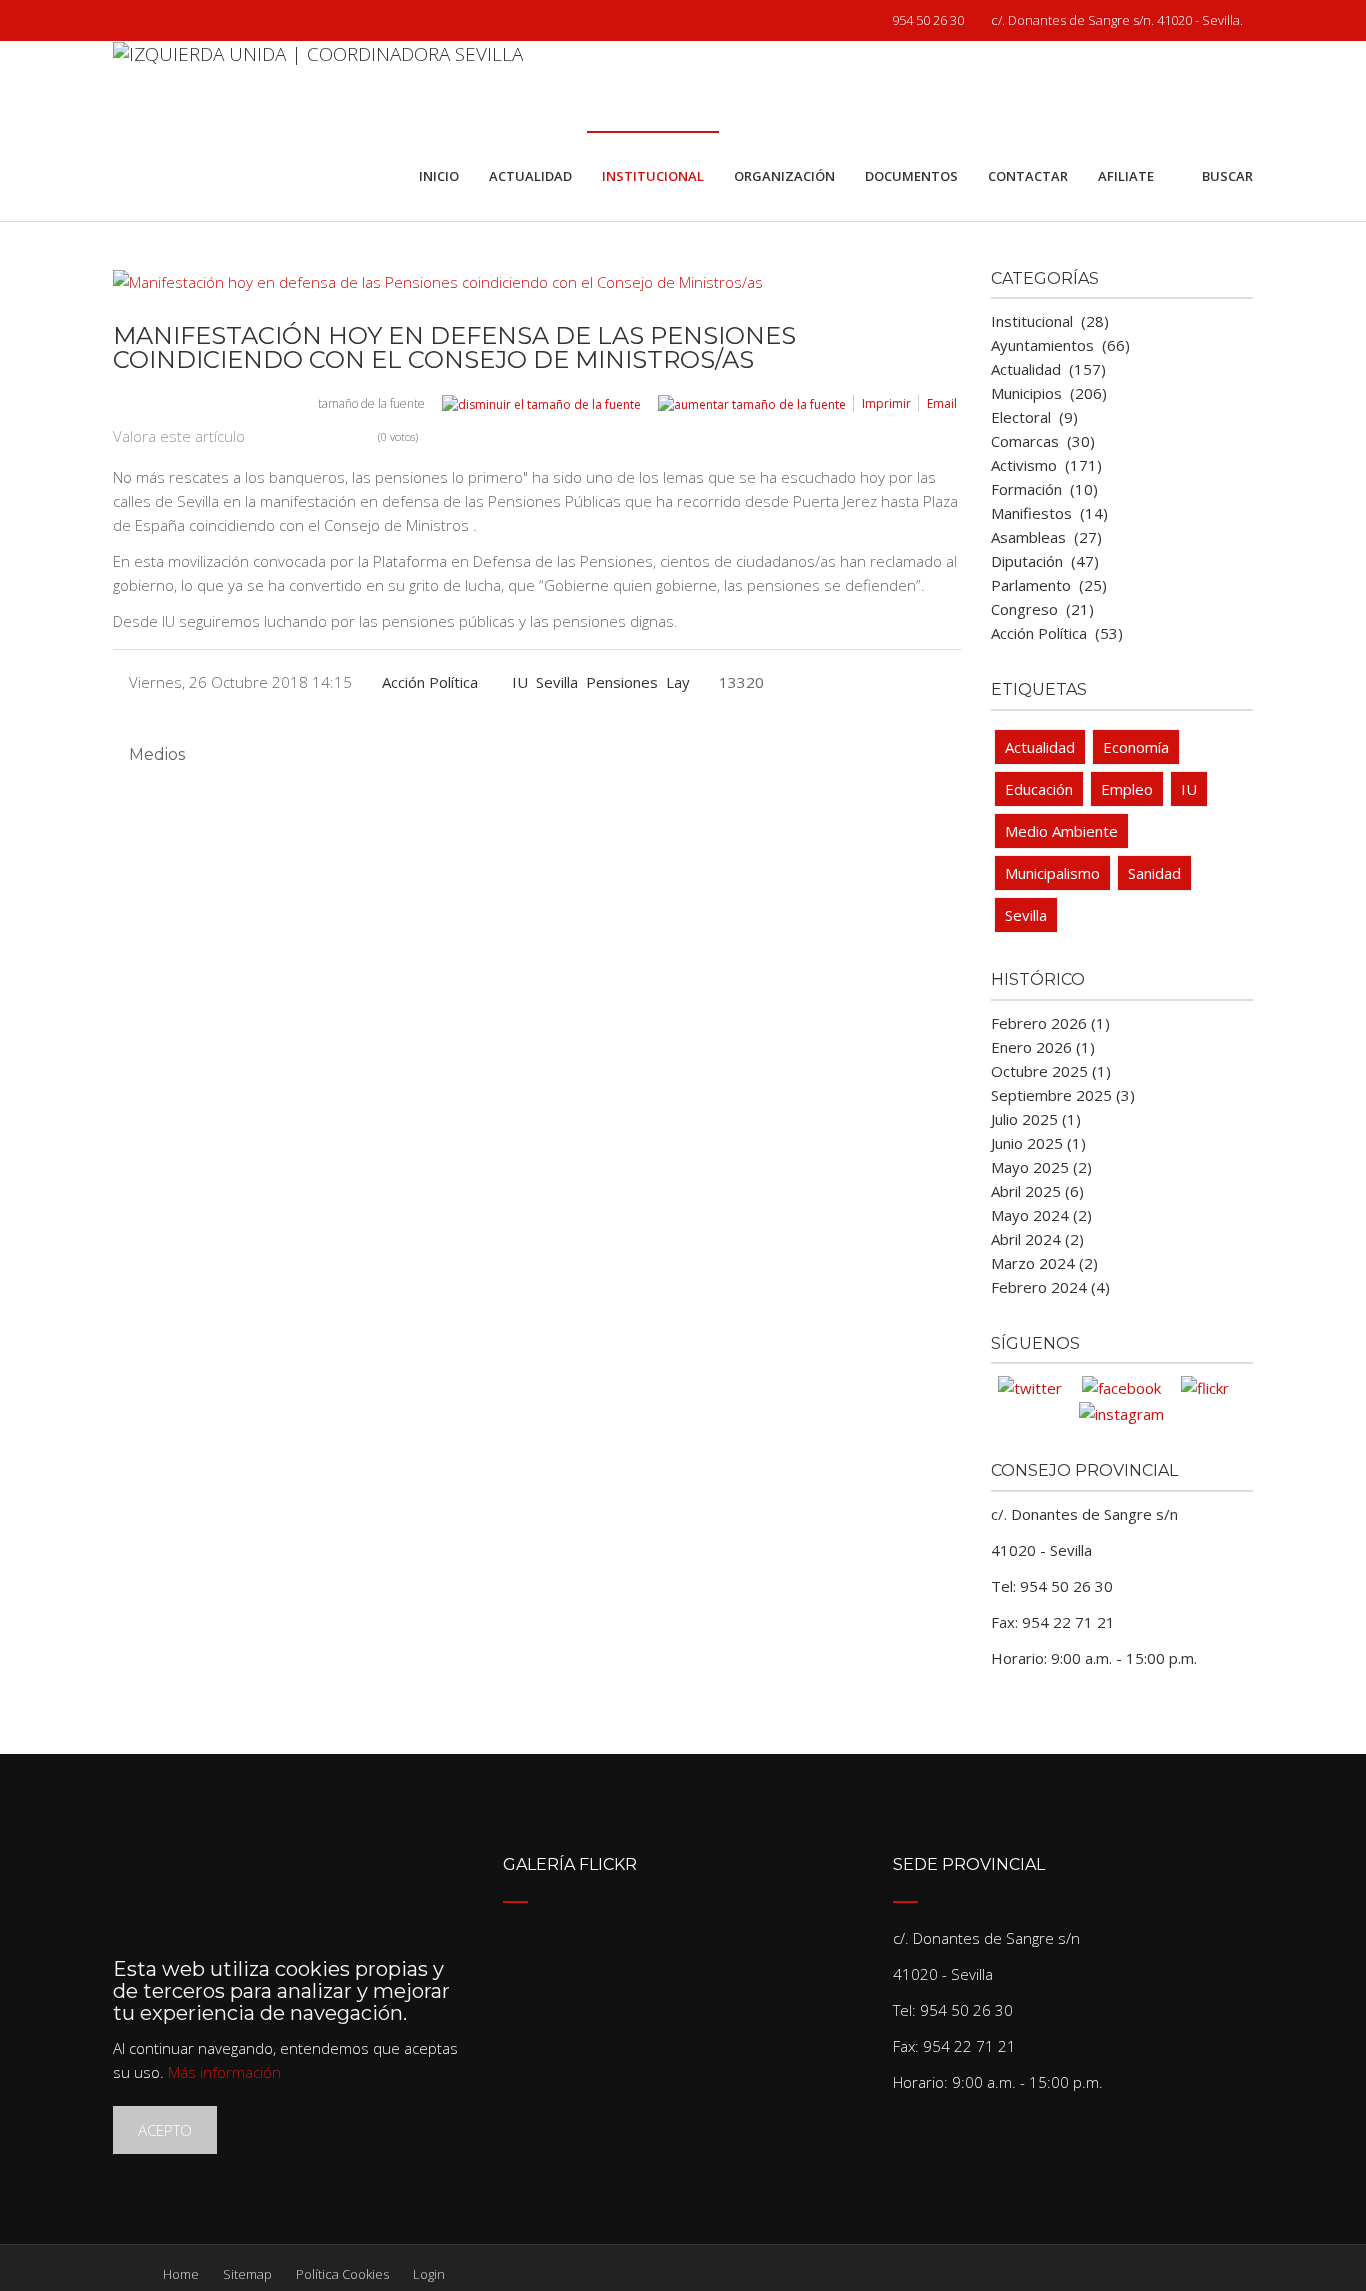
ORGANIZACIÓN (784, 176)
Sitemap (247, 2274)
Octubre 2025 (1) (1051, 1071)
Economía (1136, 747)
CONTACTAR (1028, 176)
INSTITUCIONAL (653, 176)
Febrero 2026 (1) (1050, 1023)
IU (520, 682)
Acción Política (430, 682)
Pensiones (622, 682)
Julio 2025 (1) (1036, 1119)
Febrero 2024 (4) (1050, 1287)
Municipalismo (1052, 873)
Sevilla (557, 682)
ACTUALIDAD (530, 176)
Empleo (1127, 789)
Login (429, 2274)
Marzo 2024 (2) (1044, 1263)
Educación (1039, 789)
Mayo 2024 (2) (1041, 1215)
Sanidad (1154, 873)
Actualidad (1040, 747)
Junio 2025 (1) (1038, 1143)
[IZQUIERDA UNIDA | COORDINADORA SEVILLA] (318, 86)
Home (181, 2274)
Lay (678, 682)
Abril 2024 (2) (1037, 1239)
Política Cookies (342, 2274)
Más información (224, 2072)
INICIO (439, 176)
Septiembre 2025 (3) (1063, 1095)
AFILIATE (1126, 176)
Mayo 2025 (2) (1041, 1167)
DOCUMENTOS (911, 176)
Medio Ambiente (1061, 831)
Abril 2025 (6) (1037, 1191)
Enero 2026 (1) (1043, 1047)
